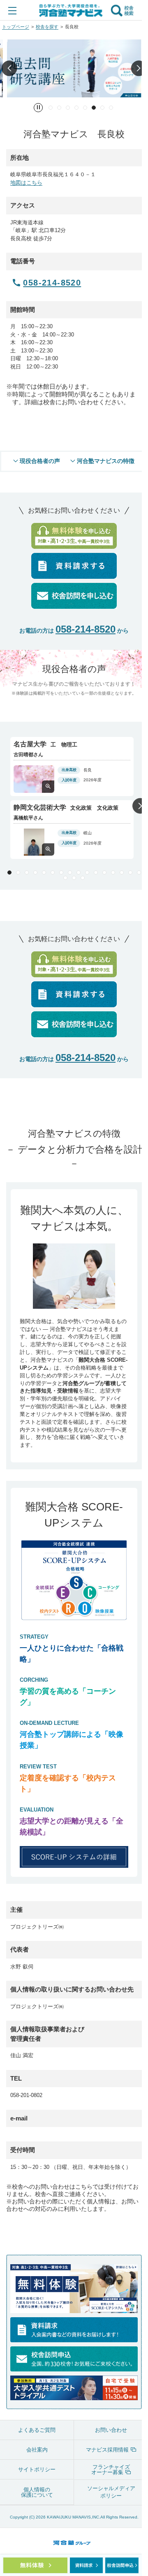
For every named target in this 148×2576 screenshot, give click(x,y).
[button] (9, 68)
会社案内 (37, 2450)
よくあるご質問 (37, 2430)
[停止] (38, 108)
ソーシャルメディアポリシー (111, 2492)
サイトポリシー (37, 2469)
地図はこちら (26, 183)
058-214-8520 (86, 629)
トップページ (16, 27)
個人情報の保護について (37, 2492)
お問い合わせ (111, 2430)
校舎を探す (47, 27)
